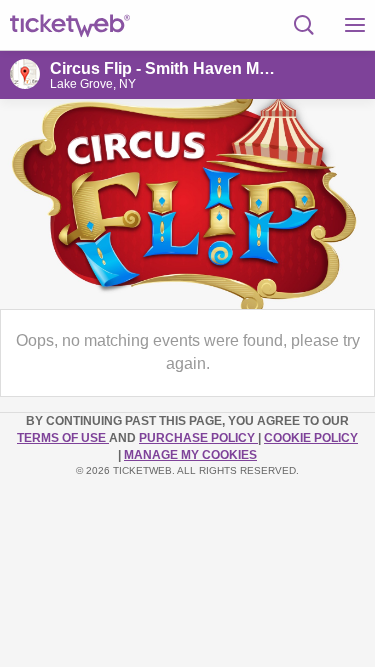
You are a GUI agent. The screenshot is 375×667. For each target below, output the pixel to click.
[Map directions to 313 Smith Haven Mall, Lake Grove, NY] (25, 74)
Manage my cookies (190, 455)
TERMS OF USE (63, 438)
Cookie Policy (311, 438)
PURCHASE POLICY (198, 438)
